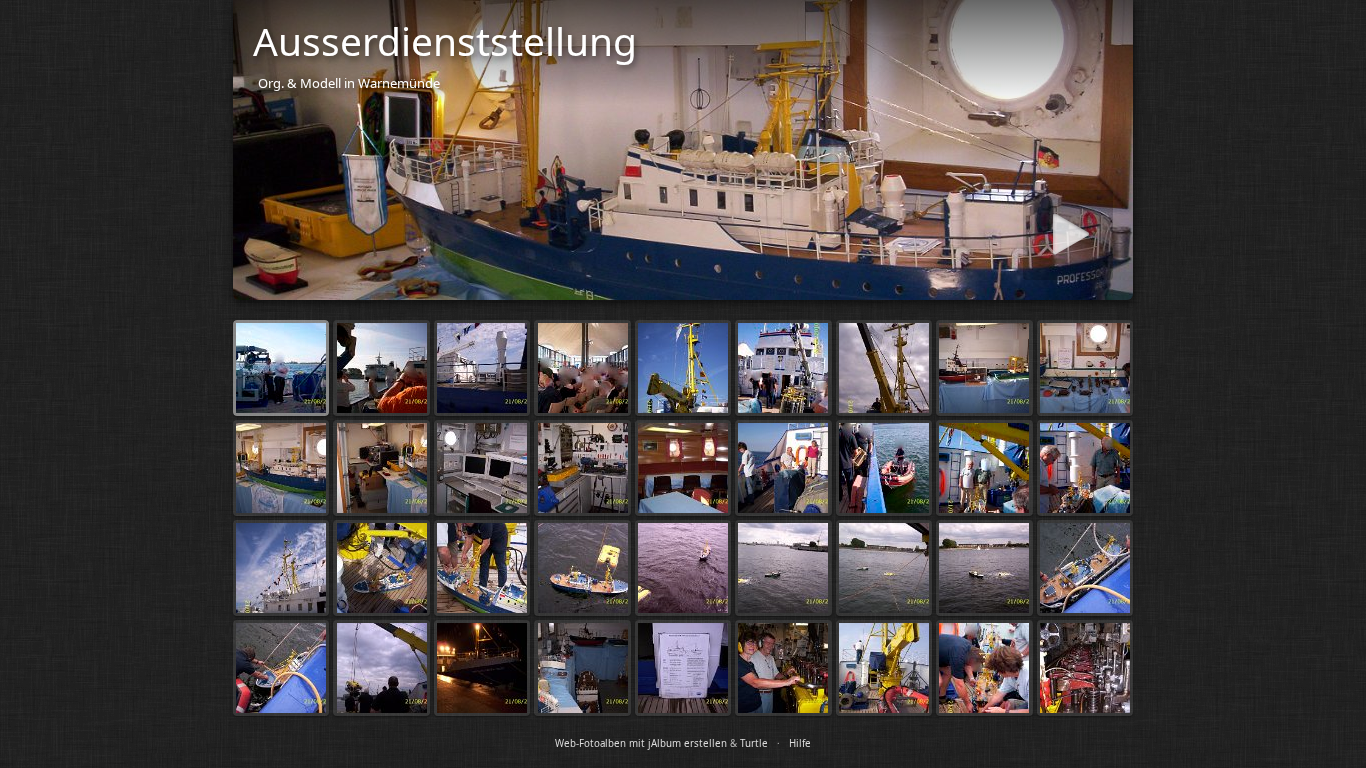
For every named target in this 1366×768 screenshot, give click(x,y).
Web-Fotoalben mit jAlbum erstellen (641, 743)
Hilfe (800, 743)
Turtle (754, 743)
